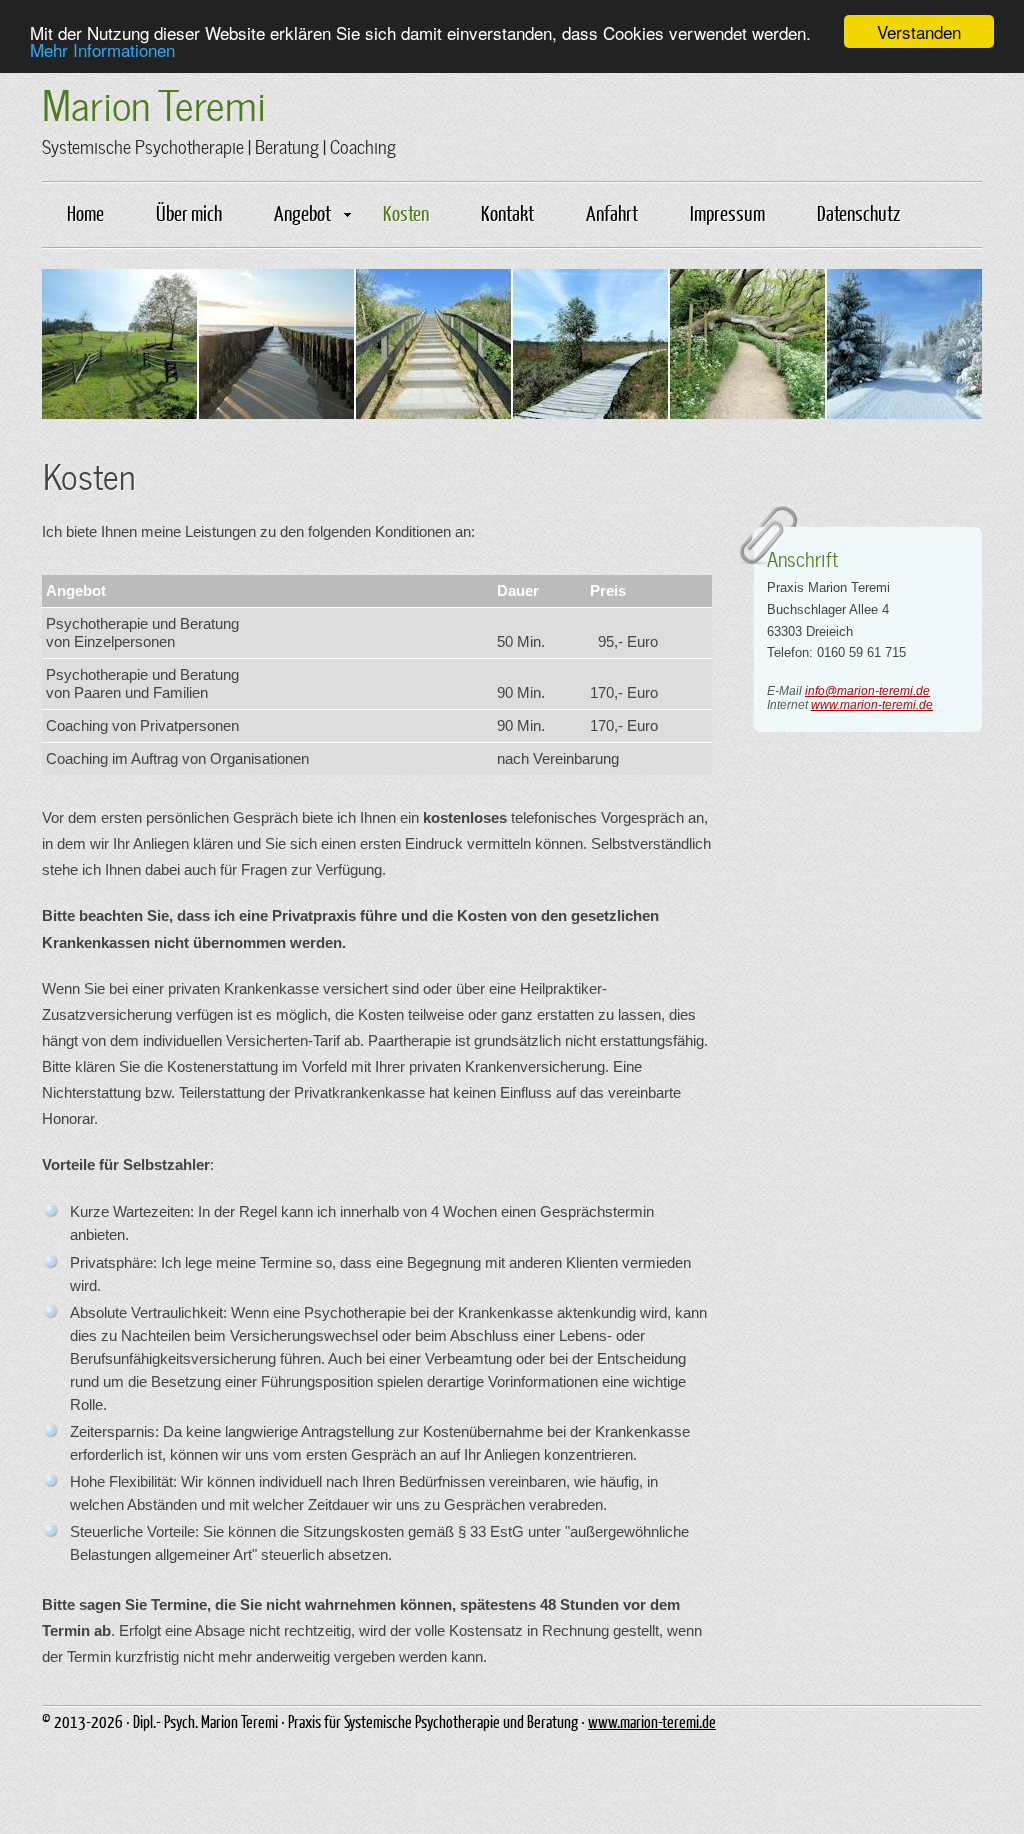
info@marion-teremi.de (867, 691)
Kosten (406, 212)
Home (85, 212)
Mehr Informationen (102, 49)
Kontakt (507, 212)
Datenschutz (858, 212)
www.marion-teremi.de (872, 705)
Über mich (189, 212)
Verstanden (919, 31)
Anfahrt (612, 212)
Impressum (727, 212)
